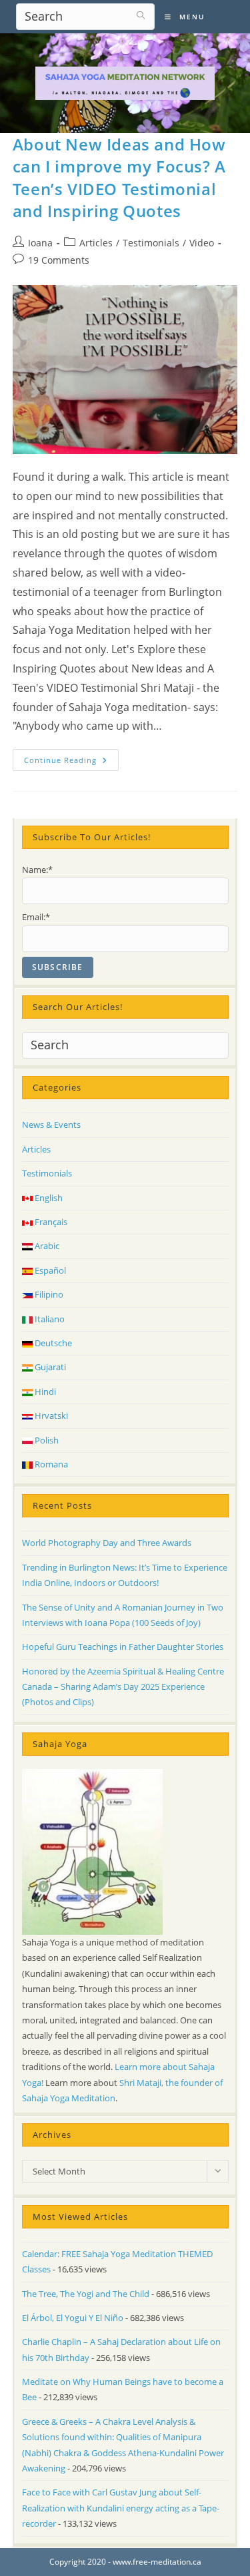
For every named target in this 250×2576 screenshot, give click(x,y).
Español (49, 1270)
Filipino (48, 1294)
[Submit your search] (141, 15)
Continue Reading (71, 762)
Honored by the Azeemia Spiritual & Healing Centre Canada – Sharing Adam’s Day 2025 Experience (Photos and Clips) (123, 1687)
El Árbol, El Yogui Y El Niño (73, 2318)
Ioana (40, 243)
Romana (50, 1464)
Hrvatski (50, 1416)
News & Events (51, 1125)
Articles (96, 243)
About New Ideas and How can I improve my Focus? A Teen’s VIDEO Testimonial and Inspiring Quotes (119, 178)
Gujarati (49, 1367)
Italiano (49, 1319)
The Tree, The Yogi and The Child (86, 2294)
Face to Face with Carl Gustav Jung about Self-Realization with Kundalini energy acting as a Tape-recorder (121, 2508)
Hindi (44, 1392)
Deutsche (52, 1343)
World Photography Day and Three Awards (107, 1543)
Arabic (46, 1246)
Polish (46, 1440)
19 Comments (59, 260)
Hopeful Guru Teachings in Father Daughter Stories (123, 1647)
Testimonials (151, 243)
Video (202, 243)
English (48, 1198)
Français (50, 1222)
